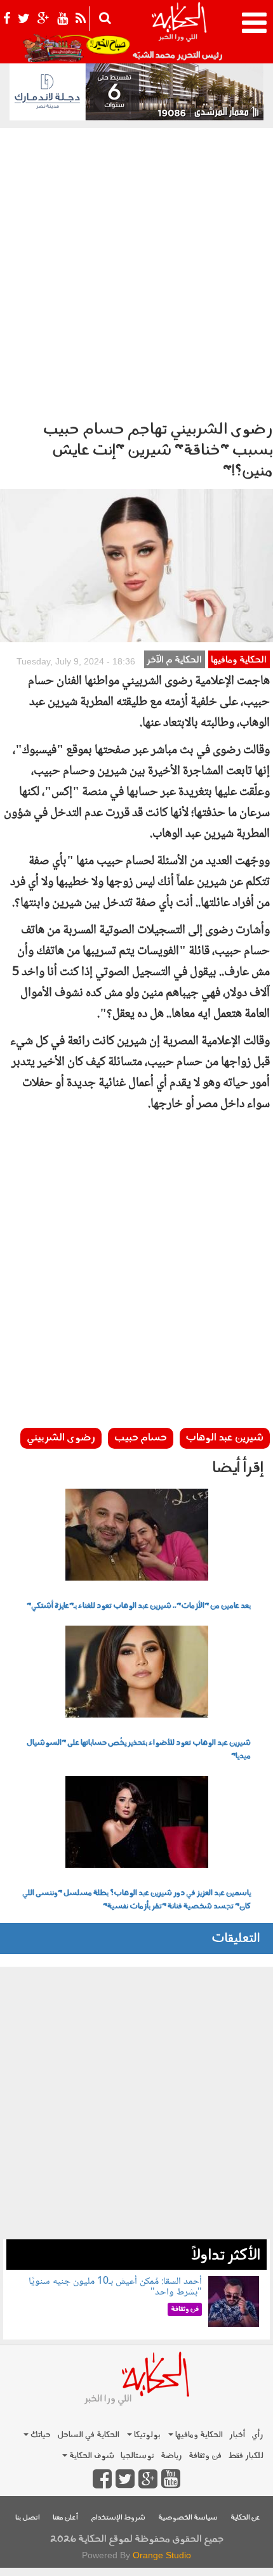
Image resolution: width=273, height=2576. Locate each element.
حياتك (40, 2435)
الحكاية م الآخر (174, 660)
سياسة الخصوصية (188, 2518)
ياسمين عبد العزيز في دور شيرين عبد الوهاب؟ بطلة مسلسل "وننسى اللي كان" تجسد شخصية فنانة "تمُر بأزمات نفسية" (136, 1900)
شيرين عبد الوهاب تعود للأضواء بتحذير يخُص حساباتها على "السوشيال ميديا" (139, 1750)
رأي (257, 2435)
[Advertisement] (136, 271)
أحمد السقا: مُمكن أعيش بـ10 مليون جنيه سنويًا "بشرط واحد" (115, 2287)
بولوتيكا (146, 2435)
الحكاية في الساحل (88, 2435)
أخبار (237, 2435)
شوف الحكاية (91, 2456)
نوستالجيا (137, 2456)
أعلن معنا (65, 2518)
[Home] (179, 32)
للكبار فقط (246, 2456)
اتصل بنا (28, 2518)
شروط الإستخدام (118, 2518)
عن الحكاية (245, 2518)
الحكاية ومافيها (239, 660)
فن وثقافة (205, 2456)
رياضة (171, 2456)
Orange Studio (162, 2555)
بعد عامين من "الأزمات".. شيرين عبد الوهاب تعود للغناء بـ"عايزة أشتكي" (139, 1606)
